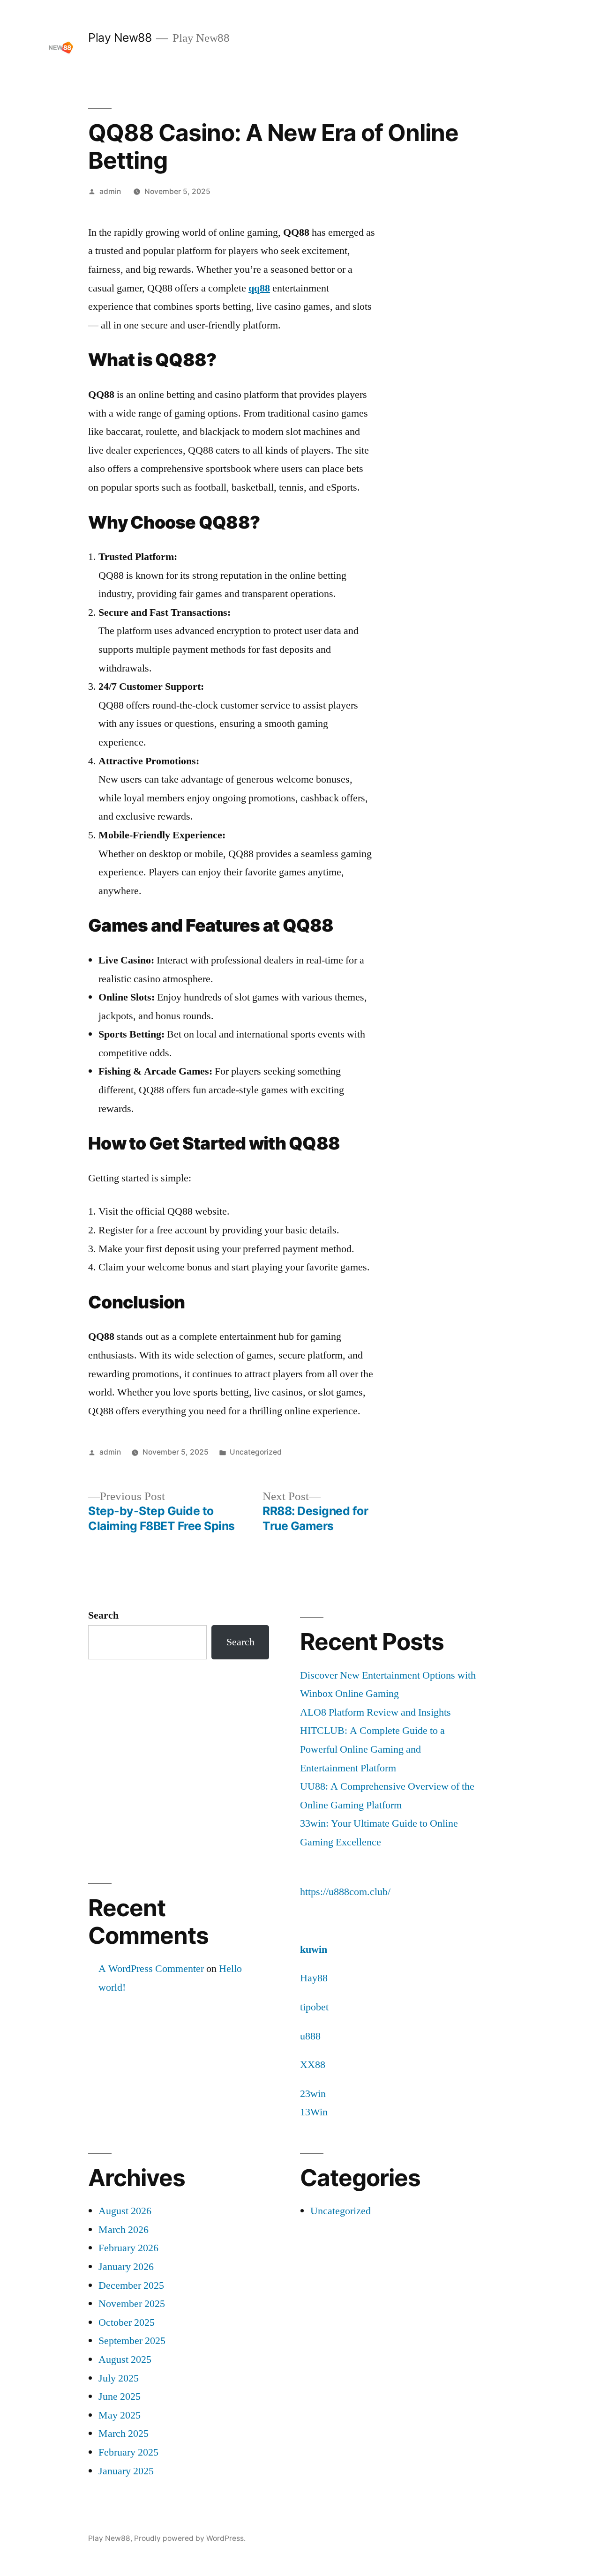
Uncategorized (256, 1452)
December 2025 (131, 2285)
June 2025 (120, 2397)
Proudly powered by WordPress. (190, 2538)
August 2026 (125, 2211)
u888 (310, 2036)
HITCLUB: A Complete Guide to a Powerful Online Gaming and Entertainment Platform (372, 1749)
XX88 (313, 2065)
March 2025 (124, 2434)
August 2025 (125, 2359)
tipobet (314, 2007)
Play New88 (120, 37)
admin (110, 191)
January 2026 (126, 2267)
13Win (314, 2112)
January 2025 (126, 2471)
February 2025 (128, 2452)
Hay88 (314, 1978)
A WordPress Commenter (151, 1969)
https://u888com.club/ (345, 1892)
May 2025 (120, 2415)
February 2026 (128, 2248)
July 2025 (119, 2378)
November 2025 (132, 2304)
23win (313, 2094)
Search (103, 1615)
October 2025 (127, 2322)
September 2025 (132, 2341)
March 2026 (124, 2230)
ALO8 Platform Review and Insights (375, 1712)
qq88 (259, 288)
